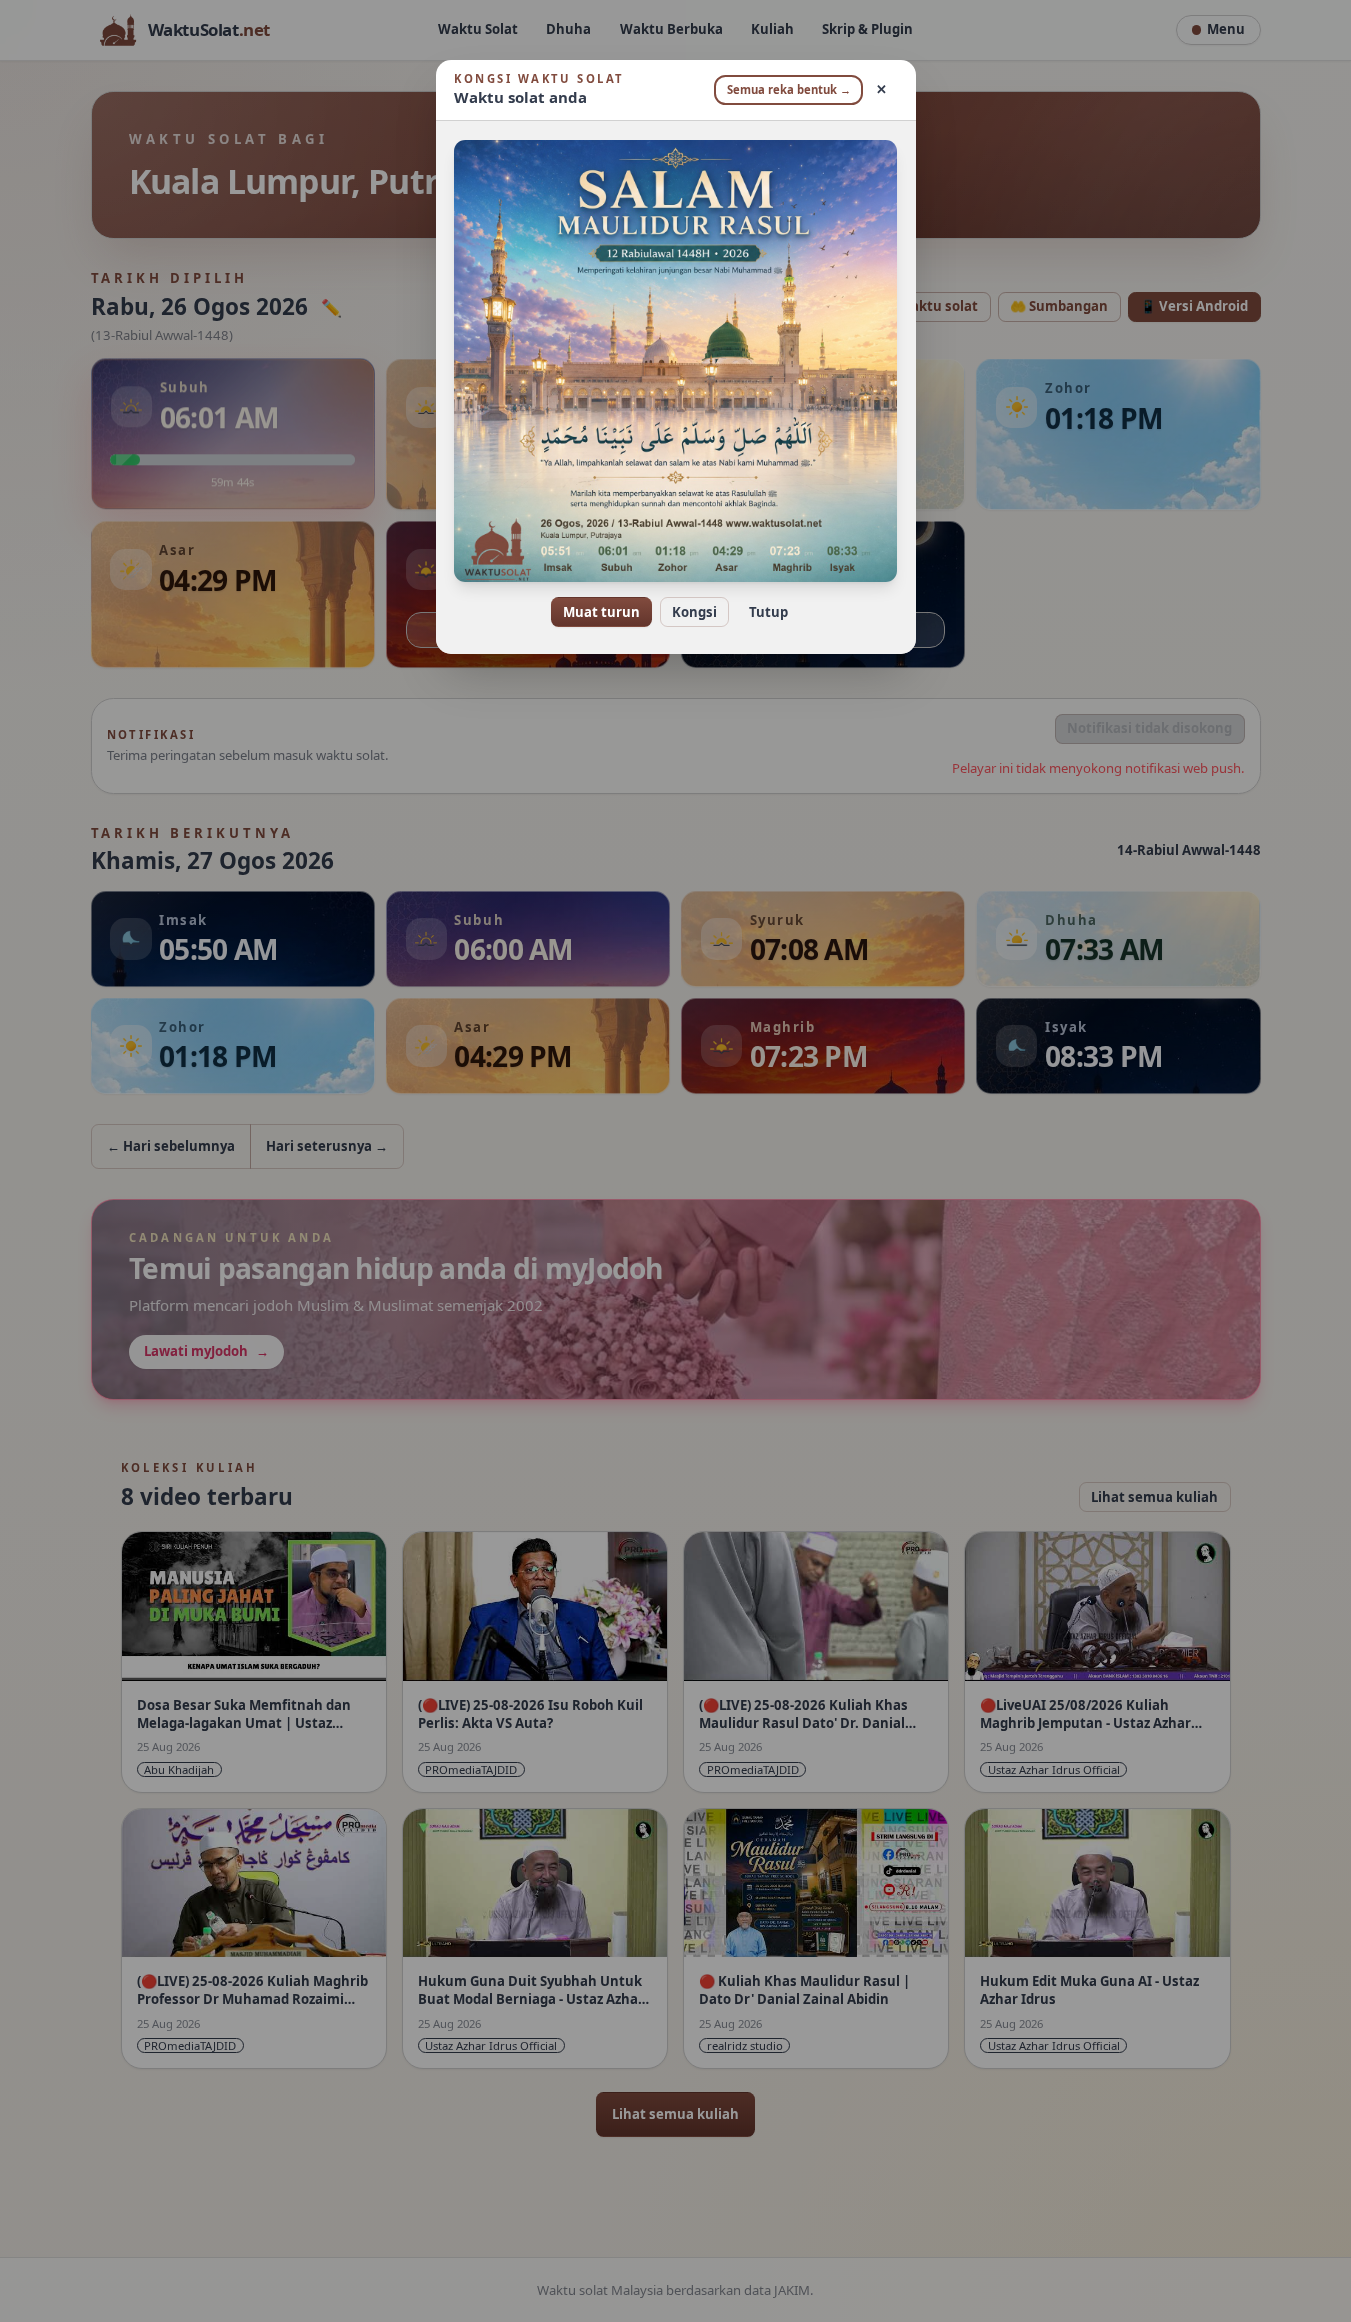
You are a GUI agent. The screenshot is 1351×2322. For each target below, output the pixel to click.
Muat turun (601, 612)
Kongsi (694, 612)
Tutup (768, 612)
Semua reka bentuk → (789, 89)
